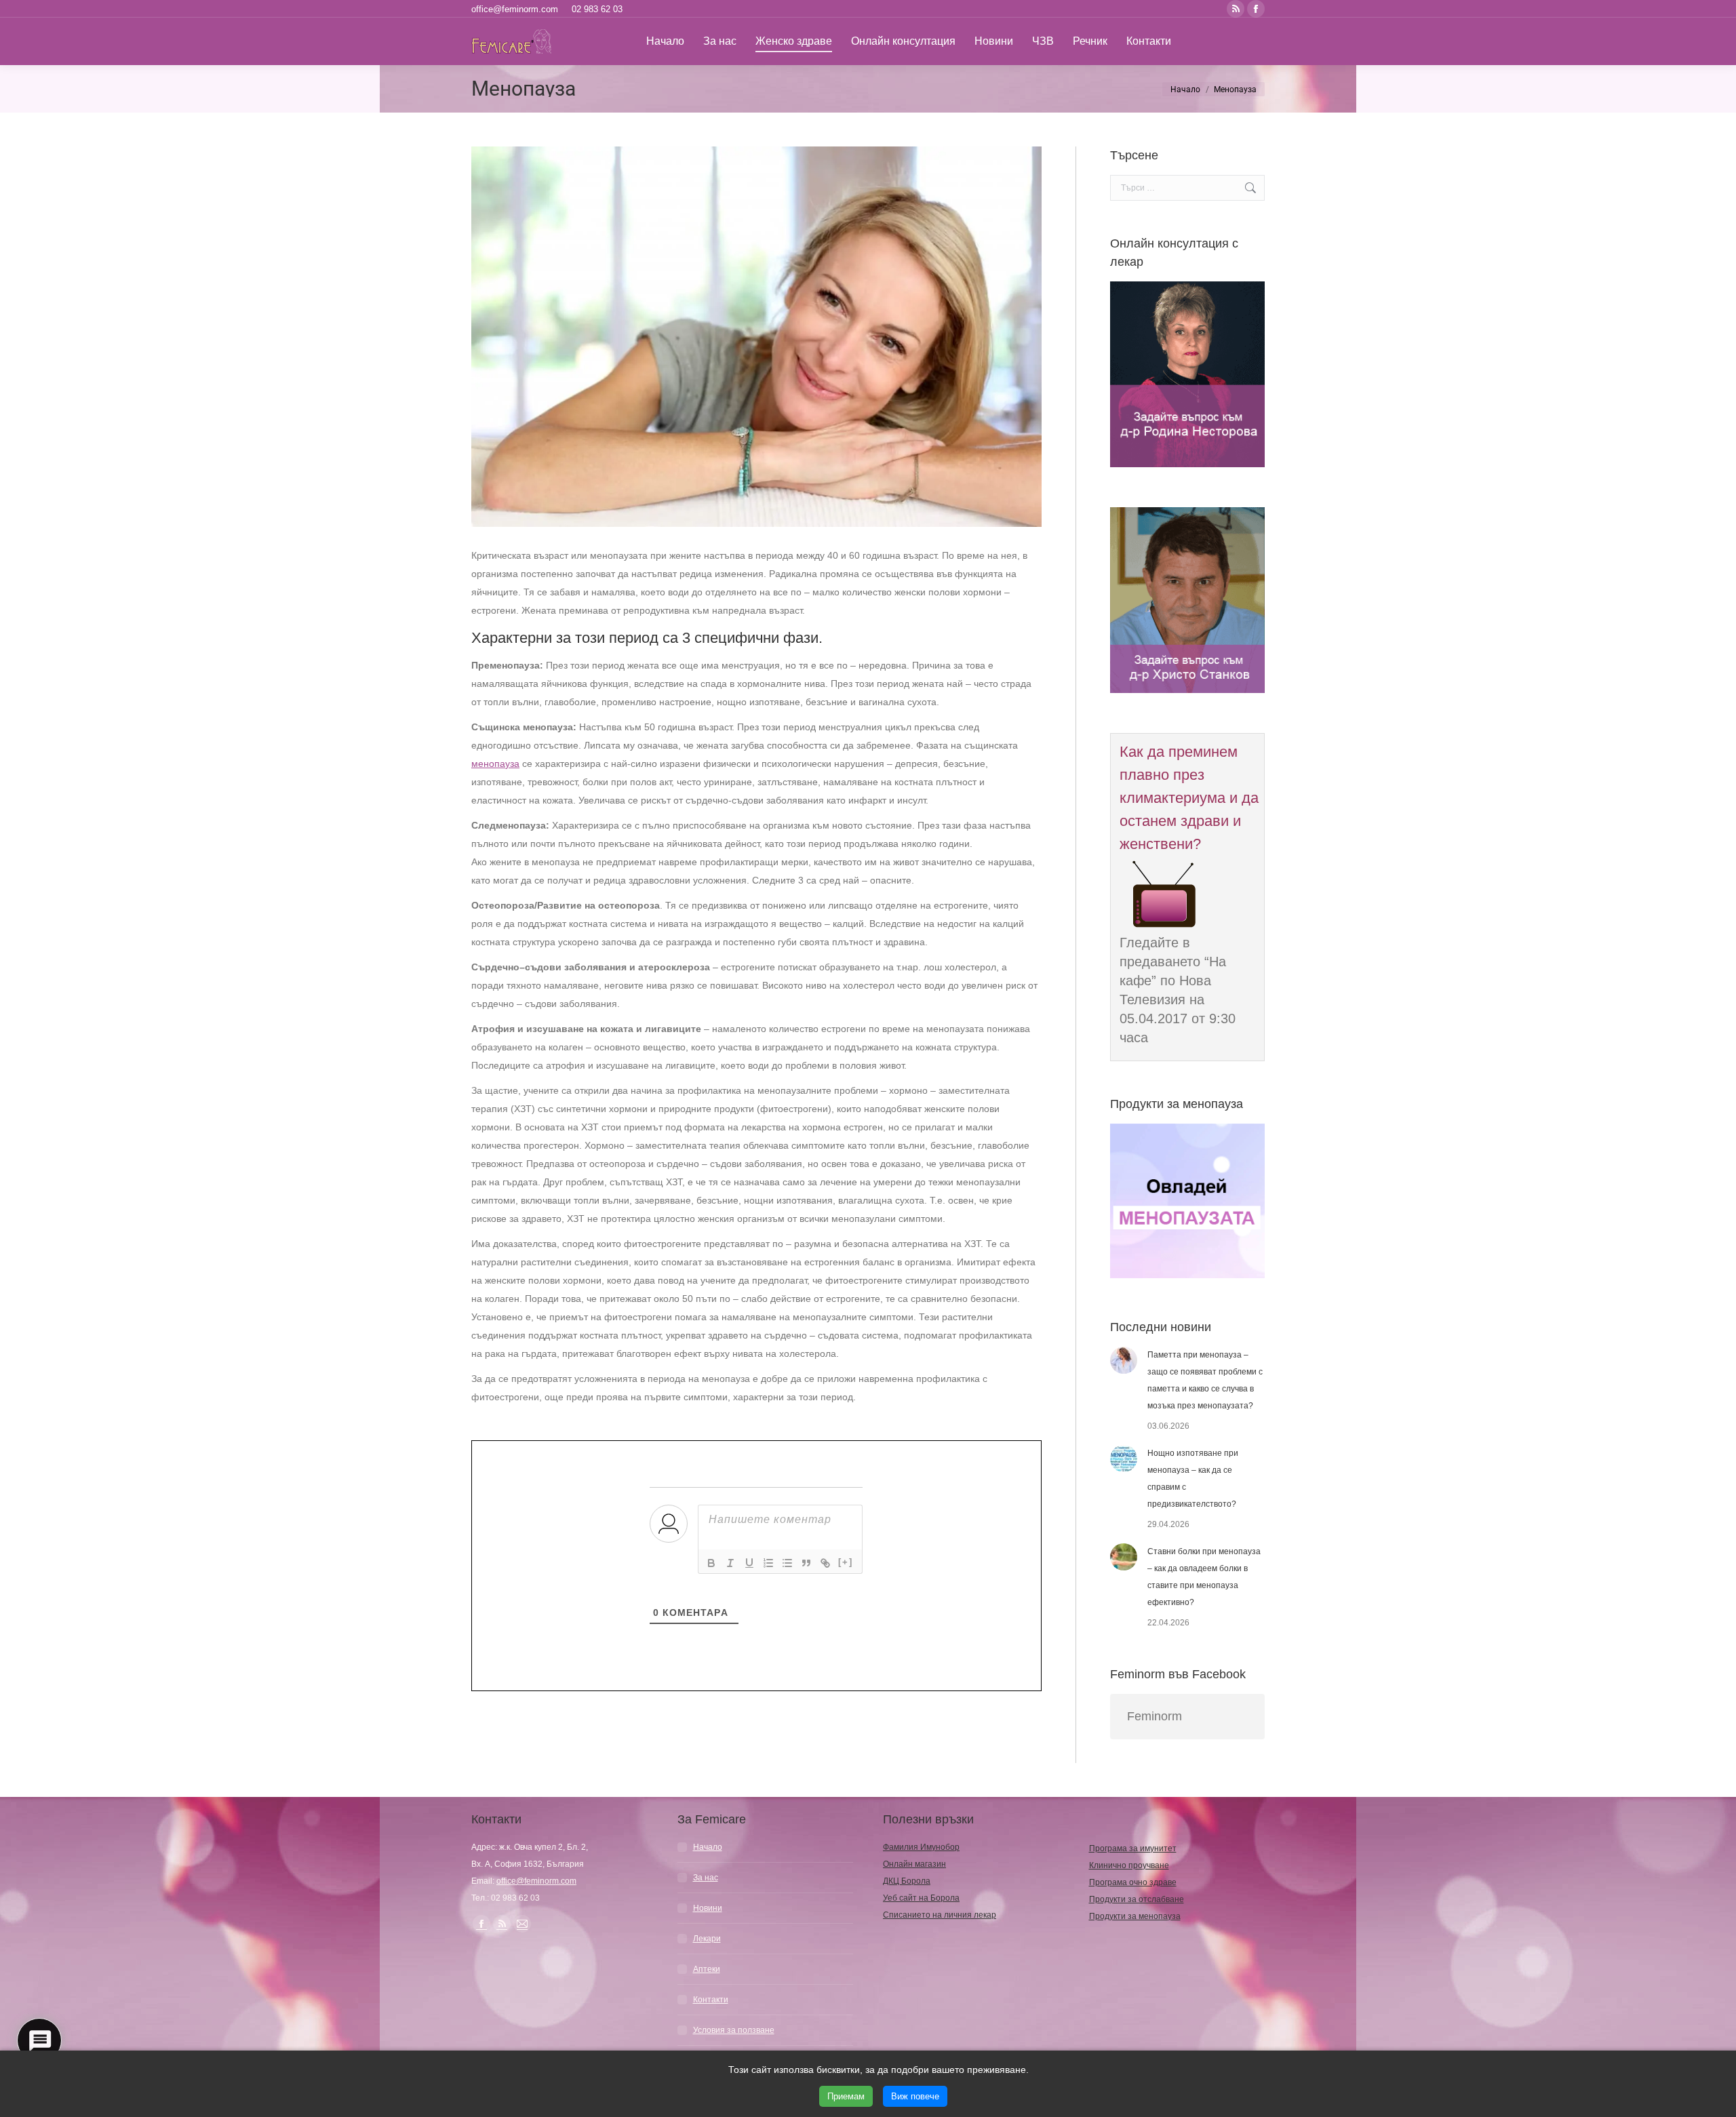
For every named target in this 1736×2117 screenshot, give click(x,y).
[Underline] (749, 1563)
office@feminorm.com (515, 9)
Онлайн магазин (914, 1864)
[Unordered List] (787, 1563)
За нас (706, 1878)
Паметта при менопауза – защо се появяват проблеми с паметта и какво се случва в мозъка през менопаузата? (1205, 1380)
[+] (846, 1562)
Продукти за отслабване (1137, 1899)
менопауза (495, 764)
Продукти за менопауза (1135, 1916)
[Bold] (711, 1563)
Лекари (707, 1939)
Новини (708, 1908)
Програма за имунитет (1133, 1848)
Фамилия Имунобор (921, 1847)
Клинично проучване (1129, 1865)
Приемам (846, 2096)
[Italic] (730, 1563)
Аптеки (707, 1969)
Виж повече (915, 2096)
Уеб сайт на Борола (921, 1898)
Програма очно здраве (1133, 1882)
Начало (708, 1847)
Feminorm (1155, 1716)
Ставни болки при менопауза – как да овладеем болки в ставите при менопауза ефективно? (1204, 1577)
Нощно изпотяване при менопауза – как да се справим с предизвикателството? (1193, 1479)
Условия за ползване (734, 2030)
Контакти (711, 2000)
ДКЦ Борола (907, 1881)
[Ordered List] (768, 1563)
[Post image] (1124, 1360)
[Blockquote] (806, 1563)
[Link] (825, 1563)
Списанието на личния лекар (940, 1915)
